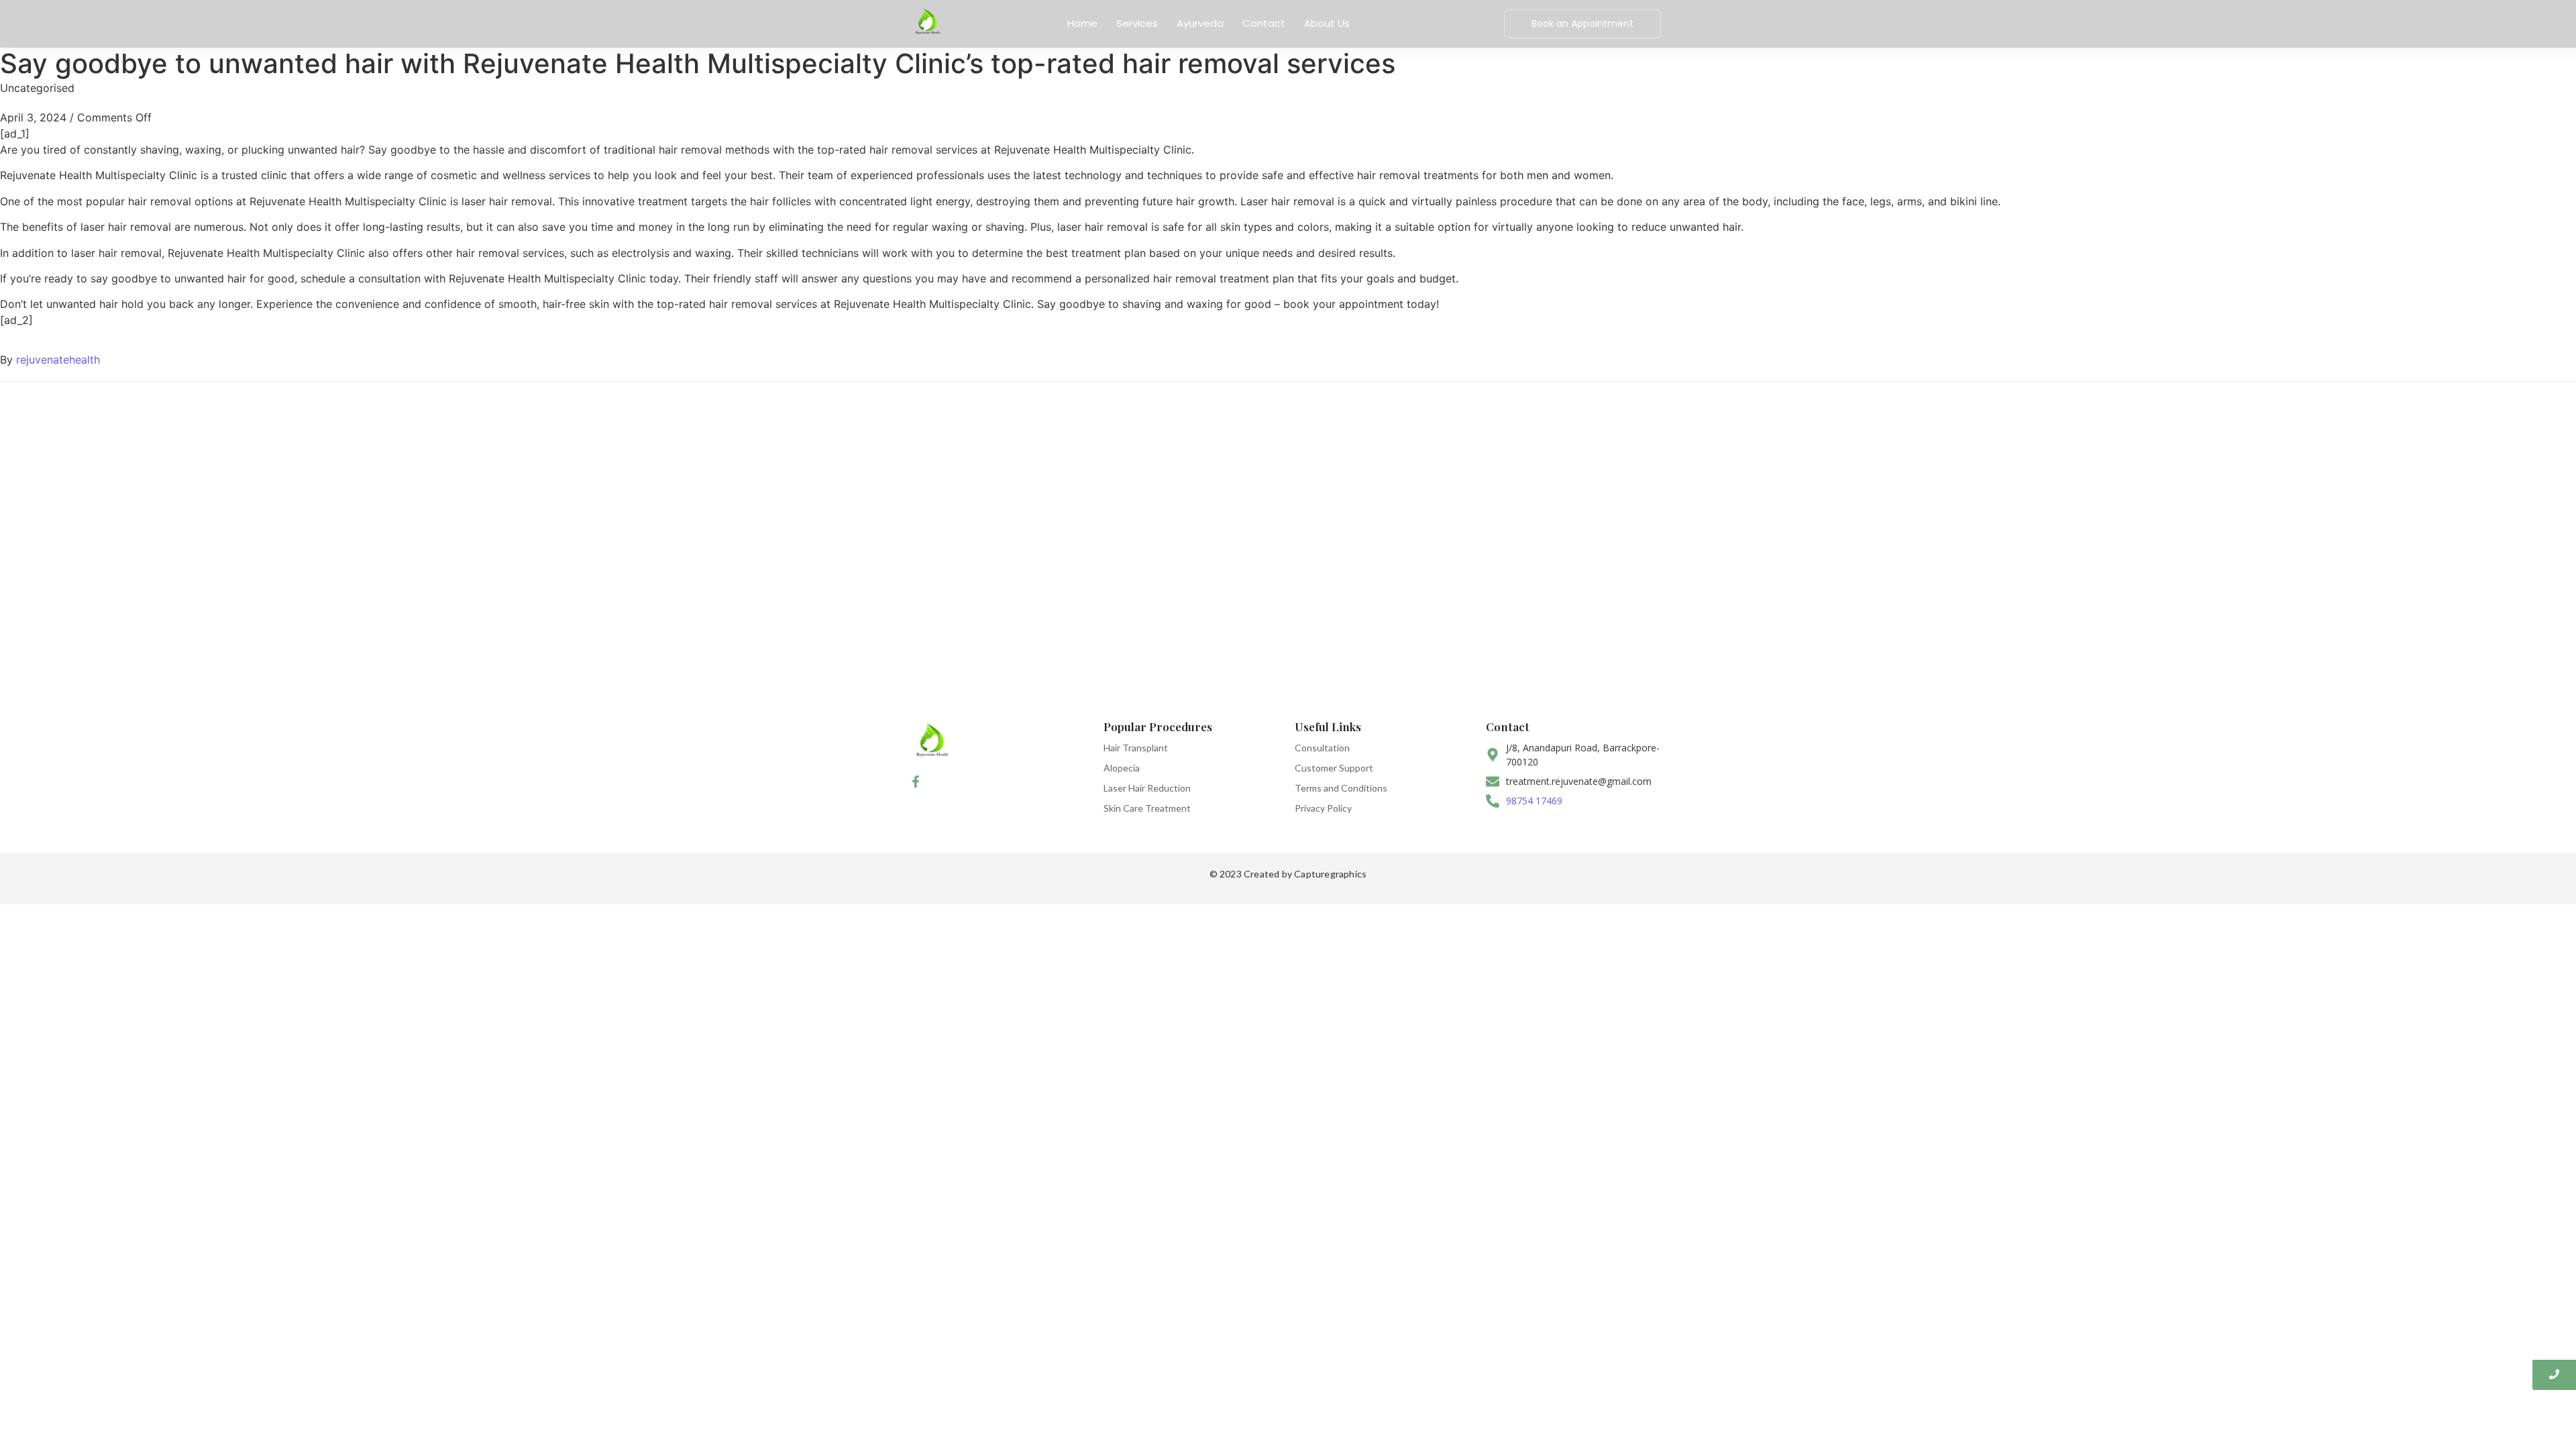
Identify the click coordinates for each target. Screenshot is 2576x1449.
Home (1082, 23)
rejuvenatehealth (58, 360)
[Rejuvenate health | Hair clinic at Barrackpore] (927, 22)
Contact (1264, 23)
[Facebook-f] (916, 782)
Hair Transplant (1136, 748)
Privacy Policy (1323, 808)
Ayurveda (1200, 23)
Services (1137, 23)
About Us (1327, 23)
